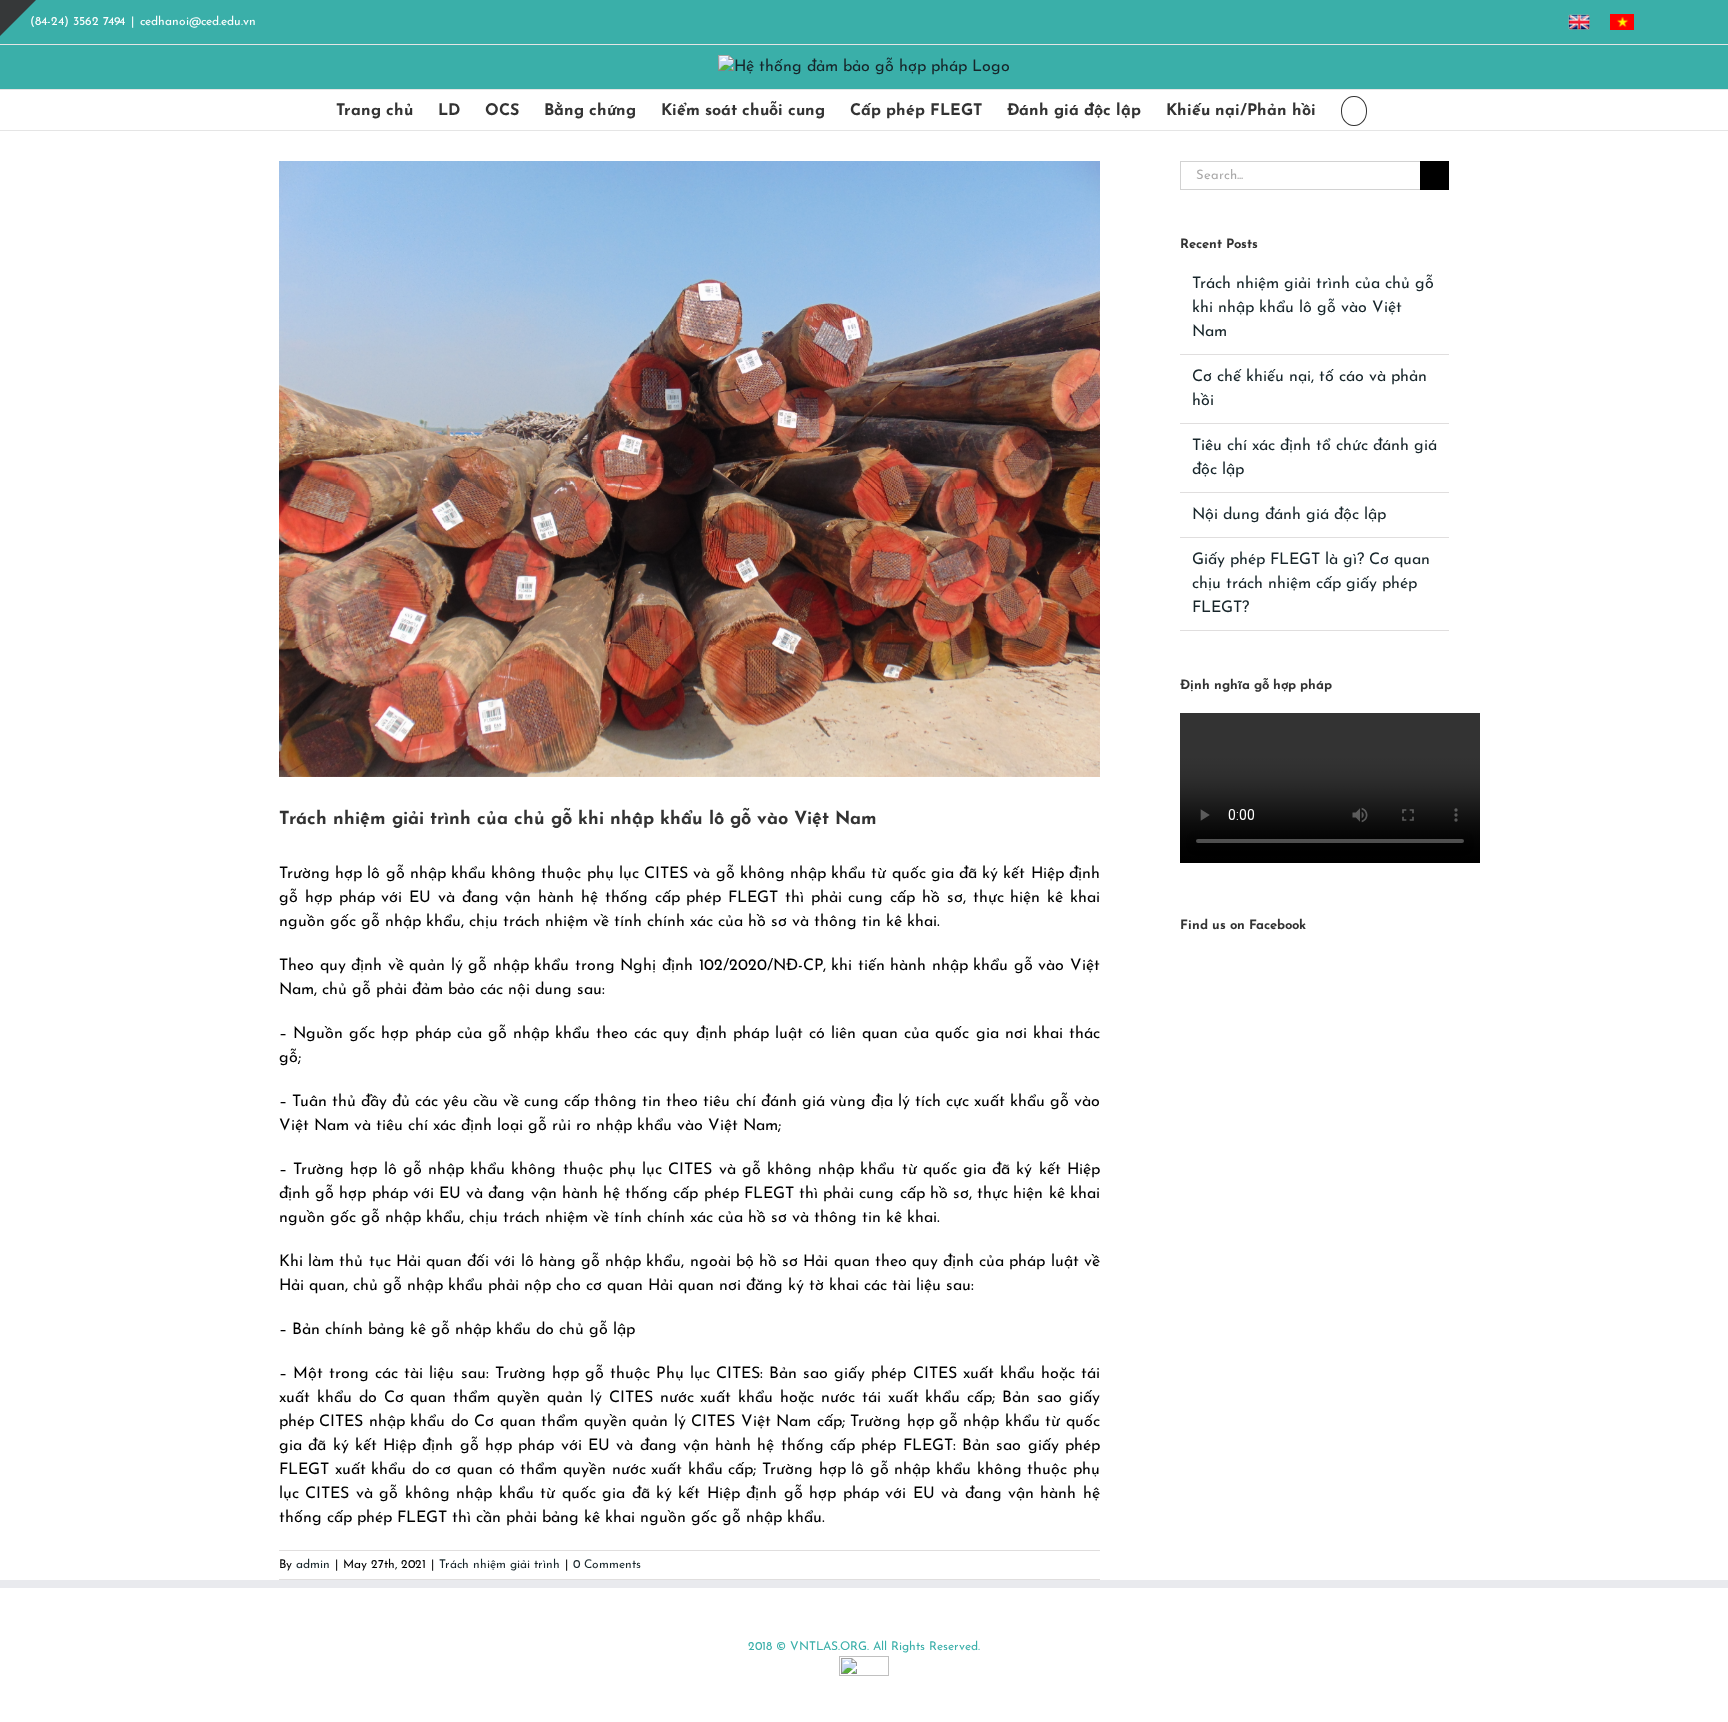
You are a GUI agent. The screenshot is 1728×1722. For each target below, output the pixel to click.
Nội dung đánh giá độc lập (1289, 515)
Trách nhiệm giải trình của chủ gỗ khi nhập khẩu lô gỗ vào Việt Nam (1313, 308)
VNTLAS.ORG (828, 1647)
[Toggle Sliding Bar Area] (18, 18)
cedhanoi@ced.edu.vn (198, 22)
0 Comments (607, 1565)
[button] (1353, 110)
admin (313, 1565)
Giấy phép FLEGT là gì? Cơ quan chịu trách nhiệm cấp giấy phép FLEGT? (1311, 584)
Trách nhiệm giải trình (499, 1565)
